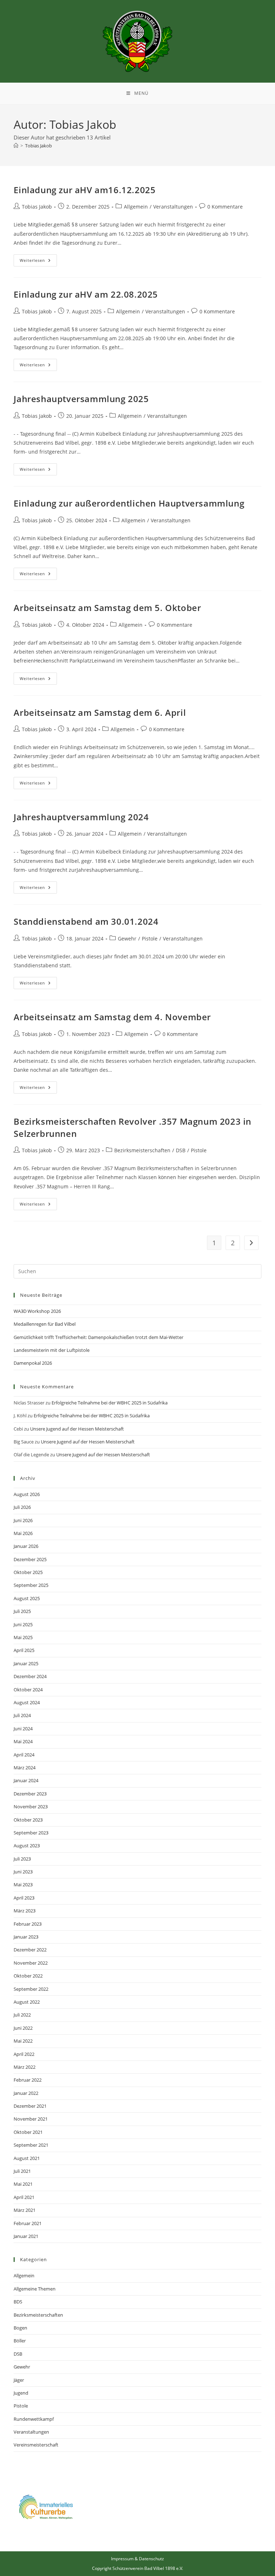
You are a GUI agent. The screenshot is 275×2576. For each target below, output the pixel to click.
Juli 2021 (22, 2171)
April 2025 (24, 1650)
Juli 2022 (22, 2015)
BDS (18, 2302)
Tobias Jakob (38, 146)
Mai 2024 (23, 1741)
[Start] (16, 146)
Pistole (150, 938)
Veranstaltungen (173, 207)
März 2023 (25, 1911)
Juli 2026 (22, 1507)
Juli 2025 (22, 1611)
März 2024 (25, 1768)
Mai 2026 (23, 1533)
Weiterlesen (38, 259)
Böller (20, 2341)
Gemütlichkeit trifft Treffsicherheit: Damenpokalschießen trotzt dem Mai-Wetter (98, 1337)
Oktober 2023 (28, 1820)
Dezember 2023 (30, 1794)
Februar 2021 (28, 2223)
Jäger (19, 2380)
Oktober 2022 (28, 1976)
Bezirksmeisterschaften (142, 1150)
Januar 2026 (26, 1546)
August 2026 (27, 1494)
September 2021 (31, 2145)
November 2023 (31, 1807)
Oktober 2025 (28, 1572)
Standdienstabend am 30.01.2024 (86, 921)
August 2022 (27, 2002)
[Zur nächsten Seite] (251, 1243)
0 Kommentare (225, 207)
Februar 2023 (28, 1924)
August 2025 (27, 1598)
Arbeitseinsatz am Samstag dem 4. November (112, 1017)
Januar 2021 (26, 2236)
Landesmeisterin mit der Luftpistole (52, 1350)
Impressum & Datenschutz (137, 2559)
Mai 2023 (23, 1885)
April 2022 (24, 2054)
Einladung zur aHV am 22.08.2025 (86, 294)
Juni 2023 (23, 1872)
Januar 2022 (26, 2093)
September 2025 (31, 1585)
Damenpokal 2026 (33, 1363)
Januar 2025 (26, 1663)
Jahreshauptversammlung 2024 (81, 817)
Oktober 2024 (28, 1690)
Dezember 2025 (30, 1559)
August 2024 (27, 1702)
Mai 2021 (23, 2184)
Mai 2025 (23, 1637)
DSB (181, 1150)
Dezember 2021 (30, 2106)
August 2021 (27, 2158)
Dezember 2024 (30, 1676)
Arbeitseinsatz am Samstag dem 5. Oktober (107, 608)
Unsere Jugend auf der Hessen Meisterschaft (77, 1429)
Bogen (20, 2328)
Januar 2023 (26, 1937)
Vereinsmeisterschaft (36, 2445)
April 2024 (24, 1755)
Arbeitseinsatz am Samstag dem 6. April (100, 712)
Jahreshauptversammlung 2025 (81, 399)
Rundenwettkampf (34, 2419)
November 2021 (31, 2119)
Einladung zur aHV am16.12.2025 (85, 190)
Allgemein (136, 207)
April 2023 (24, 1898)
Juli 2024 (22, 1715)
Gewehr (127, 938)
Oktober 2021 (28, 2132)
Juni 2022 (23, 2028)
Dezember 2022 (30, 1950)
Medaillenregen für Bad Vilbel (45, 1324)
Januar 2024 (26, 1780)
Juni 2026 (23, 1520)
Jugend (21, 2393)
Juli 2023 (22, 1859)
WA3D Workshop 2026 (37, 1311)
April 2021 (24, 2197)
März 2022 (25, 2067)
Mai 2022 (23, 2041)
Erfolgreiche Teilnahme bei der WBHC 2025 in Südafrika (110, 1403)
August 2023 (27, 1846)
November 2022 (31, 1963)
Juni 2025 (23, 1624)
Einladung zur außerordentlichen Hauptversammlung (129, 503)
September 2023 (31, 1833)
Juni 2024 (23, 1729)
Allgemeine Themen (35, 2289)
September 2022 (31, 1989)
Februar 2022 (28, 2080)
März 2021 (25, 2210)
